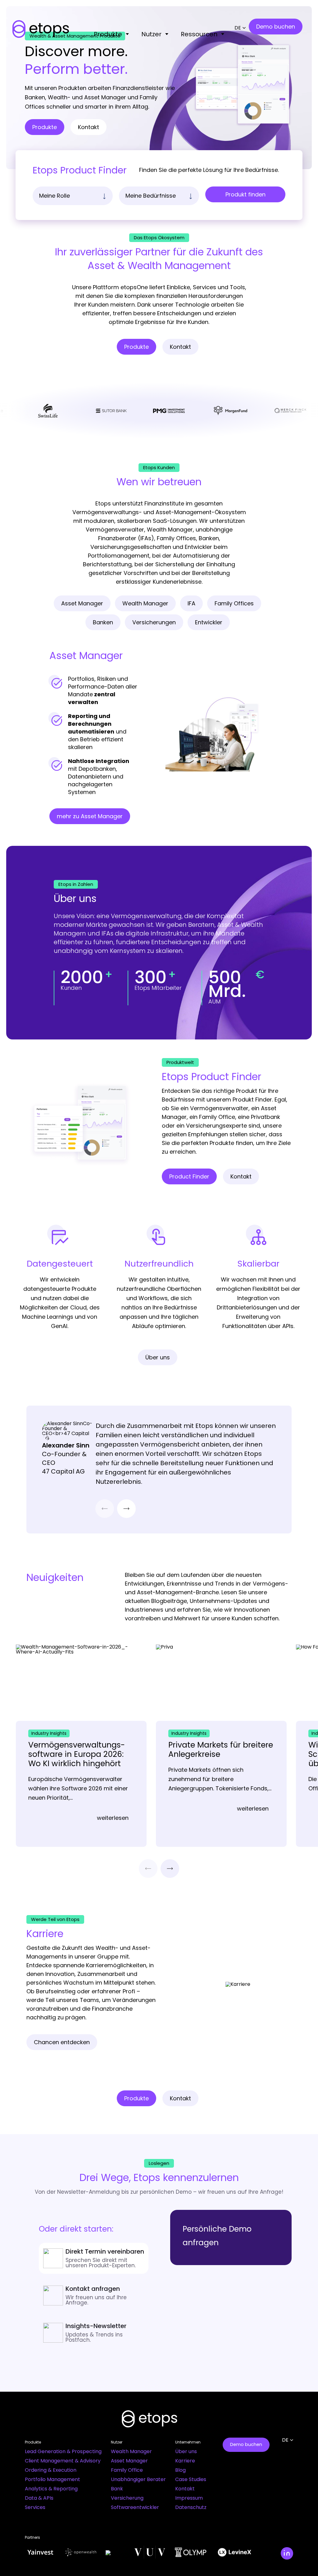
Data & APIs (39, 2498)
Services (35, 2507)
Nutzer (151, 34)
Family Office (127, 2470)
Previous (105, 1509)
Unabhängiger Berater (138, 2479)
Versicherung (127, 2498)
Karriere (185, 2461)
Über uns (186, 2451)
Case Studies (191, 2479)
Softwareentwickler (135, 2507)
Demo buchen (246, 2444)
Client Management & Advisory (63, 2461)
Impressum (189, 2498)
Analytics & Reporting (51, 2489)
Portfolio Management (52, 2479)
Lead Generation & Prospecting (63, 2451)
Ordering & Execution (51, 2470)
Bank (117, 2489)
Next (126, 1509)
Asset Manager (129, 2461)
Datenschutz (191, 2507)
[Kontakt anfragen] (93, 2296)
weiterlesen (113, 1818)
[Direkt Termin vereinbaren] (93, 2258)
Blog (180, 2470)
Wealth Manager (131, 2451)
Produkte (108, 34)
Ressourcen (199, 34)
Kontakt (185, 2489)
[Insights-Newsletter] (93, 2333)
